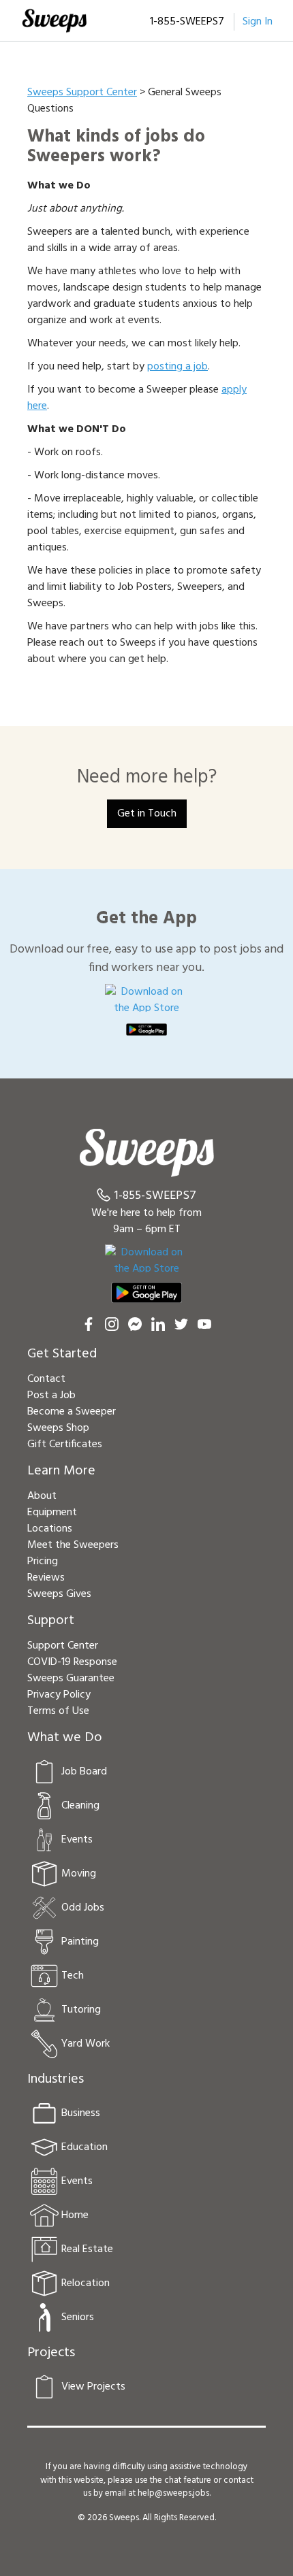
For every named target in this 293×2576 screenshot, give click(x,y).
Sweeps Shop (58, 1428)
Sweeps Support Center (82, 93)
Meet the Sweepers (73, 1545)
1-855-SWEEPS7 (187, 22)
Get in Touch (147, 814)
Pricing (43, 1562)
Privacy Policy (59, 1695)
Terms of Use (58, 1711)
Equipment (52, 1513)
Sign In (258, 22)
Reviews (46, 1578)
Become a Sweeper (72, 1412)
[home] (54, 20)
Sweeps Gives (59, 1594)
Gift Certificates (65, 1444)
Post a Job (51, 1396)
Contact (46, 1379)
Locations (50, 1529)
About (42, 1496)
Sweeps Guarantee (71, 1679)
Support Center (63, 1646)
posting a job (178, 367)
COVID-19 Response (72, 1662)
